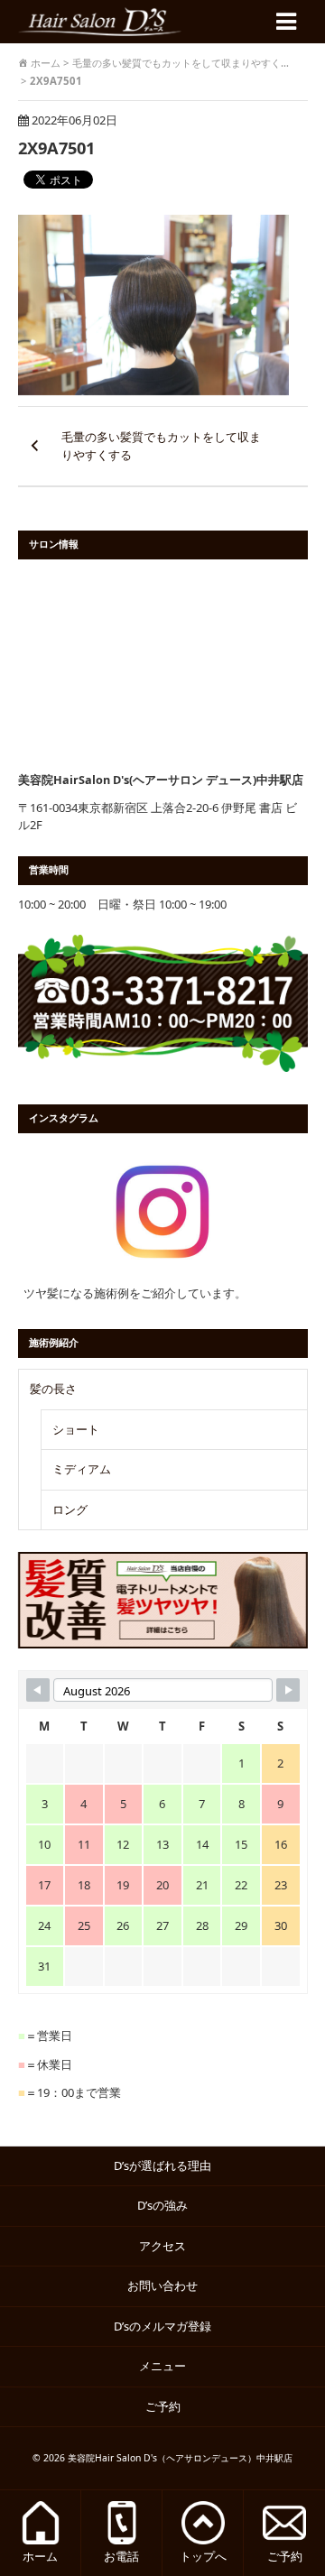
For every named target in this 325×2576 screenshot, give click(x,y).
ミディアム (82, 1469)
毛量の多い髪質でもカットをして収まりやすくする (161, 446)
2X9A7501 (56, 148)
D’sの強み (162, 2205)
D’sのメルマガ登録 (162, 2326)
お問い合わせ (162, 2285)
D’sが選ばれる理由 (162, 2165)
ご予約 (169, 2406)
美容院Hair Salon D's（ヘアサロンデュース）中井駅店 (180, 2458)
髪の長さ (53, 1389)
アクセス (162, 2246)
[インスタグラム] (163, 1212)
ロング (70, 1510)
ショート (76, 1429)
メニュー (162, 2366)
